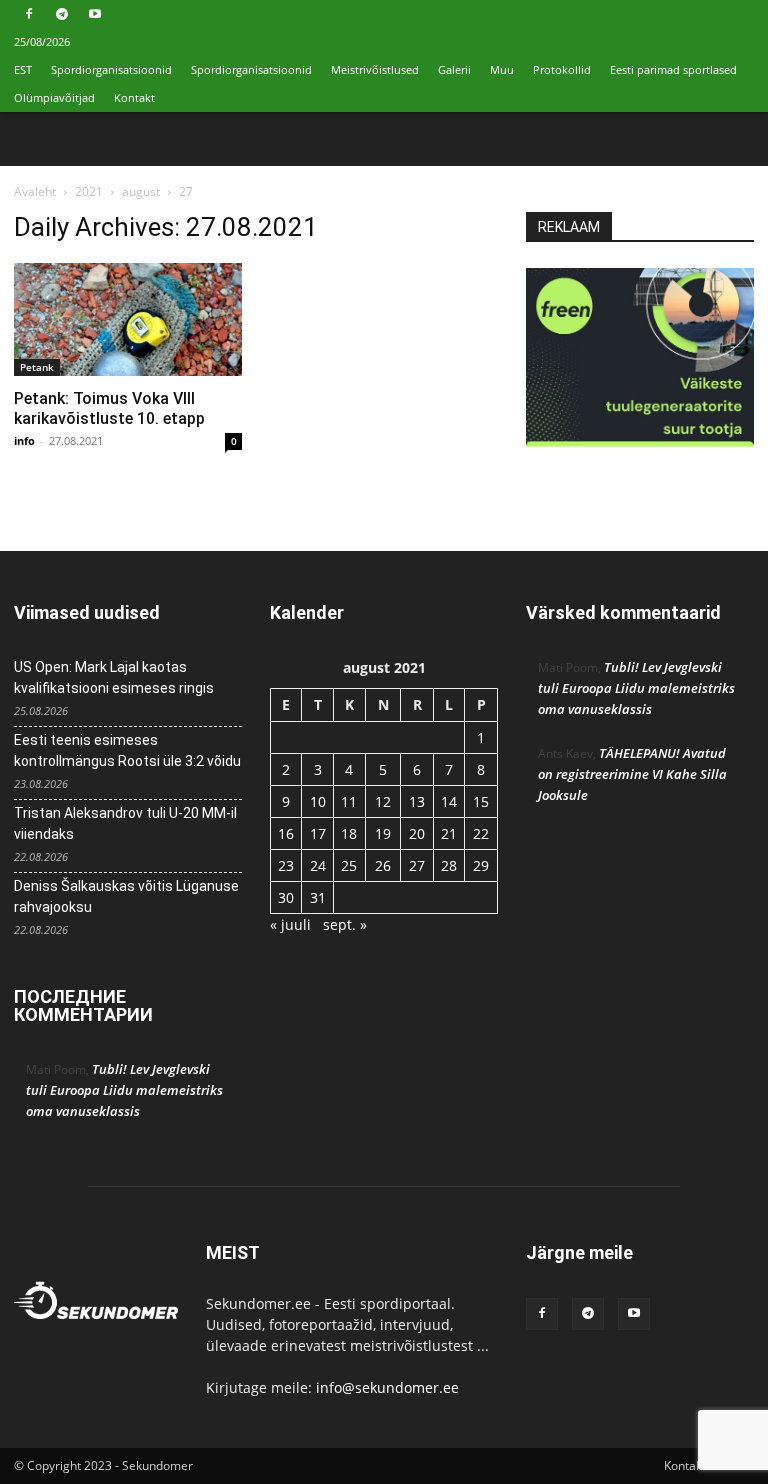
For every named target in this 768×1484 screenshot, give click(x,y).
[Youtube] (95, 14)
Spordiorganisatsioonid (111, 69)
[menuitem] (23, 69)
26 (383, 865)
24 (318, 865)
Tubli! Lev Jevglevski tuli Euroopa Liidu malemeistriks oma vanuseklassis (124, 1090)
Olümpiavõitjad (54, 97)
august (141, 191)
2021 (89, 191)
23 (286, 865)
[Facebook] (29, 14)
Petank (37, 367)
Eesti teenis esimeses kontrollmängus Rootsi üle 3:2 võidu (127, 750)
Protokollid (562, 69)
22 (481, 833)
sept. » (345, 924)
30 (286, 897)
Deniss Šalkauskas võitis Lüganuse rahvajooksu (126, 896)
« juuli (290, 924)
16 (286, 833)
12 (383, 801)
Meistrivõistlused (375, 69)
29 (481, 865)
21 (449, 833)
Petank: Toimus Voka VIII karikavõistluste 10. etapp (109, 408)
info (24, 440)
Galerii (454, 69)
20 (417, 833)
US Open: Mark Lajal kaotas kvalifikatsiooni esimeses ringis (114, 677)
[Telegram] (62, 14)
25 (349, 865)
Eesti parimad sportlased (673, 69)
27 (417, 865)
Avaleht (35, 191)
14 (449, 801)
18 (349, 833)
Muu (502, 69)
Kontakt (134, 97)
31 (318, 897)
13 (417, 801)
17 (318, 833)
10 (318, 801)
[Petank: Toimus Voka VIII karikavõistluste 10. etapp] (128, 319)
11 (349, 801)
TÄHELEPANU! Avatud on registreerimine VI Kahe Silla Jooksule (632, 774)
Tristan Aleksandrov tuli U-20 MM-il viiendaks (125, 823)
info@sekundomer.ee (387, 1387)
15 (481, 801)
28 (449, 865)
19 (383, 833)
